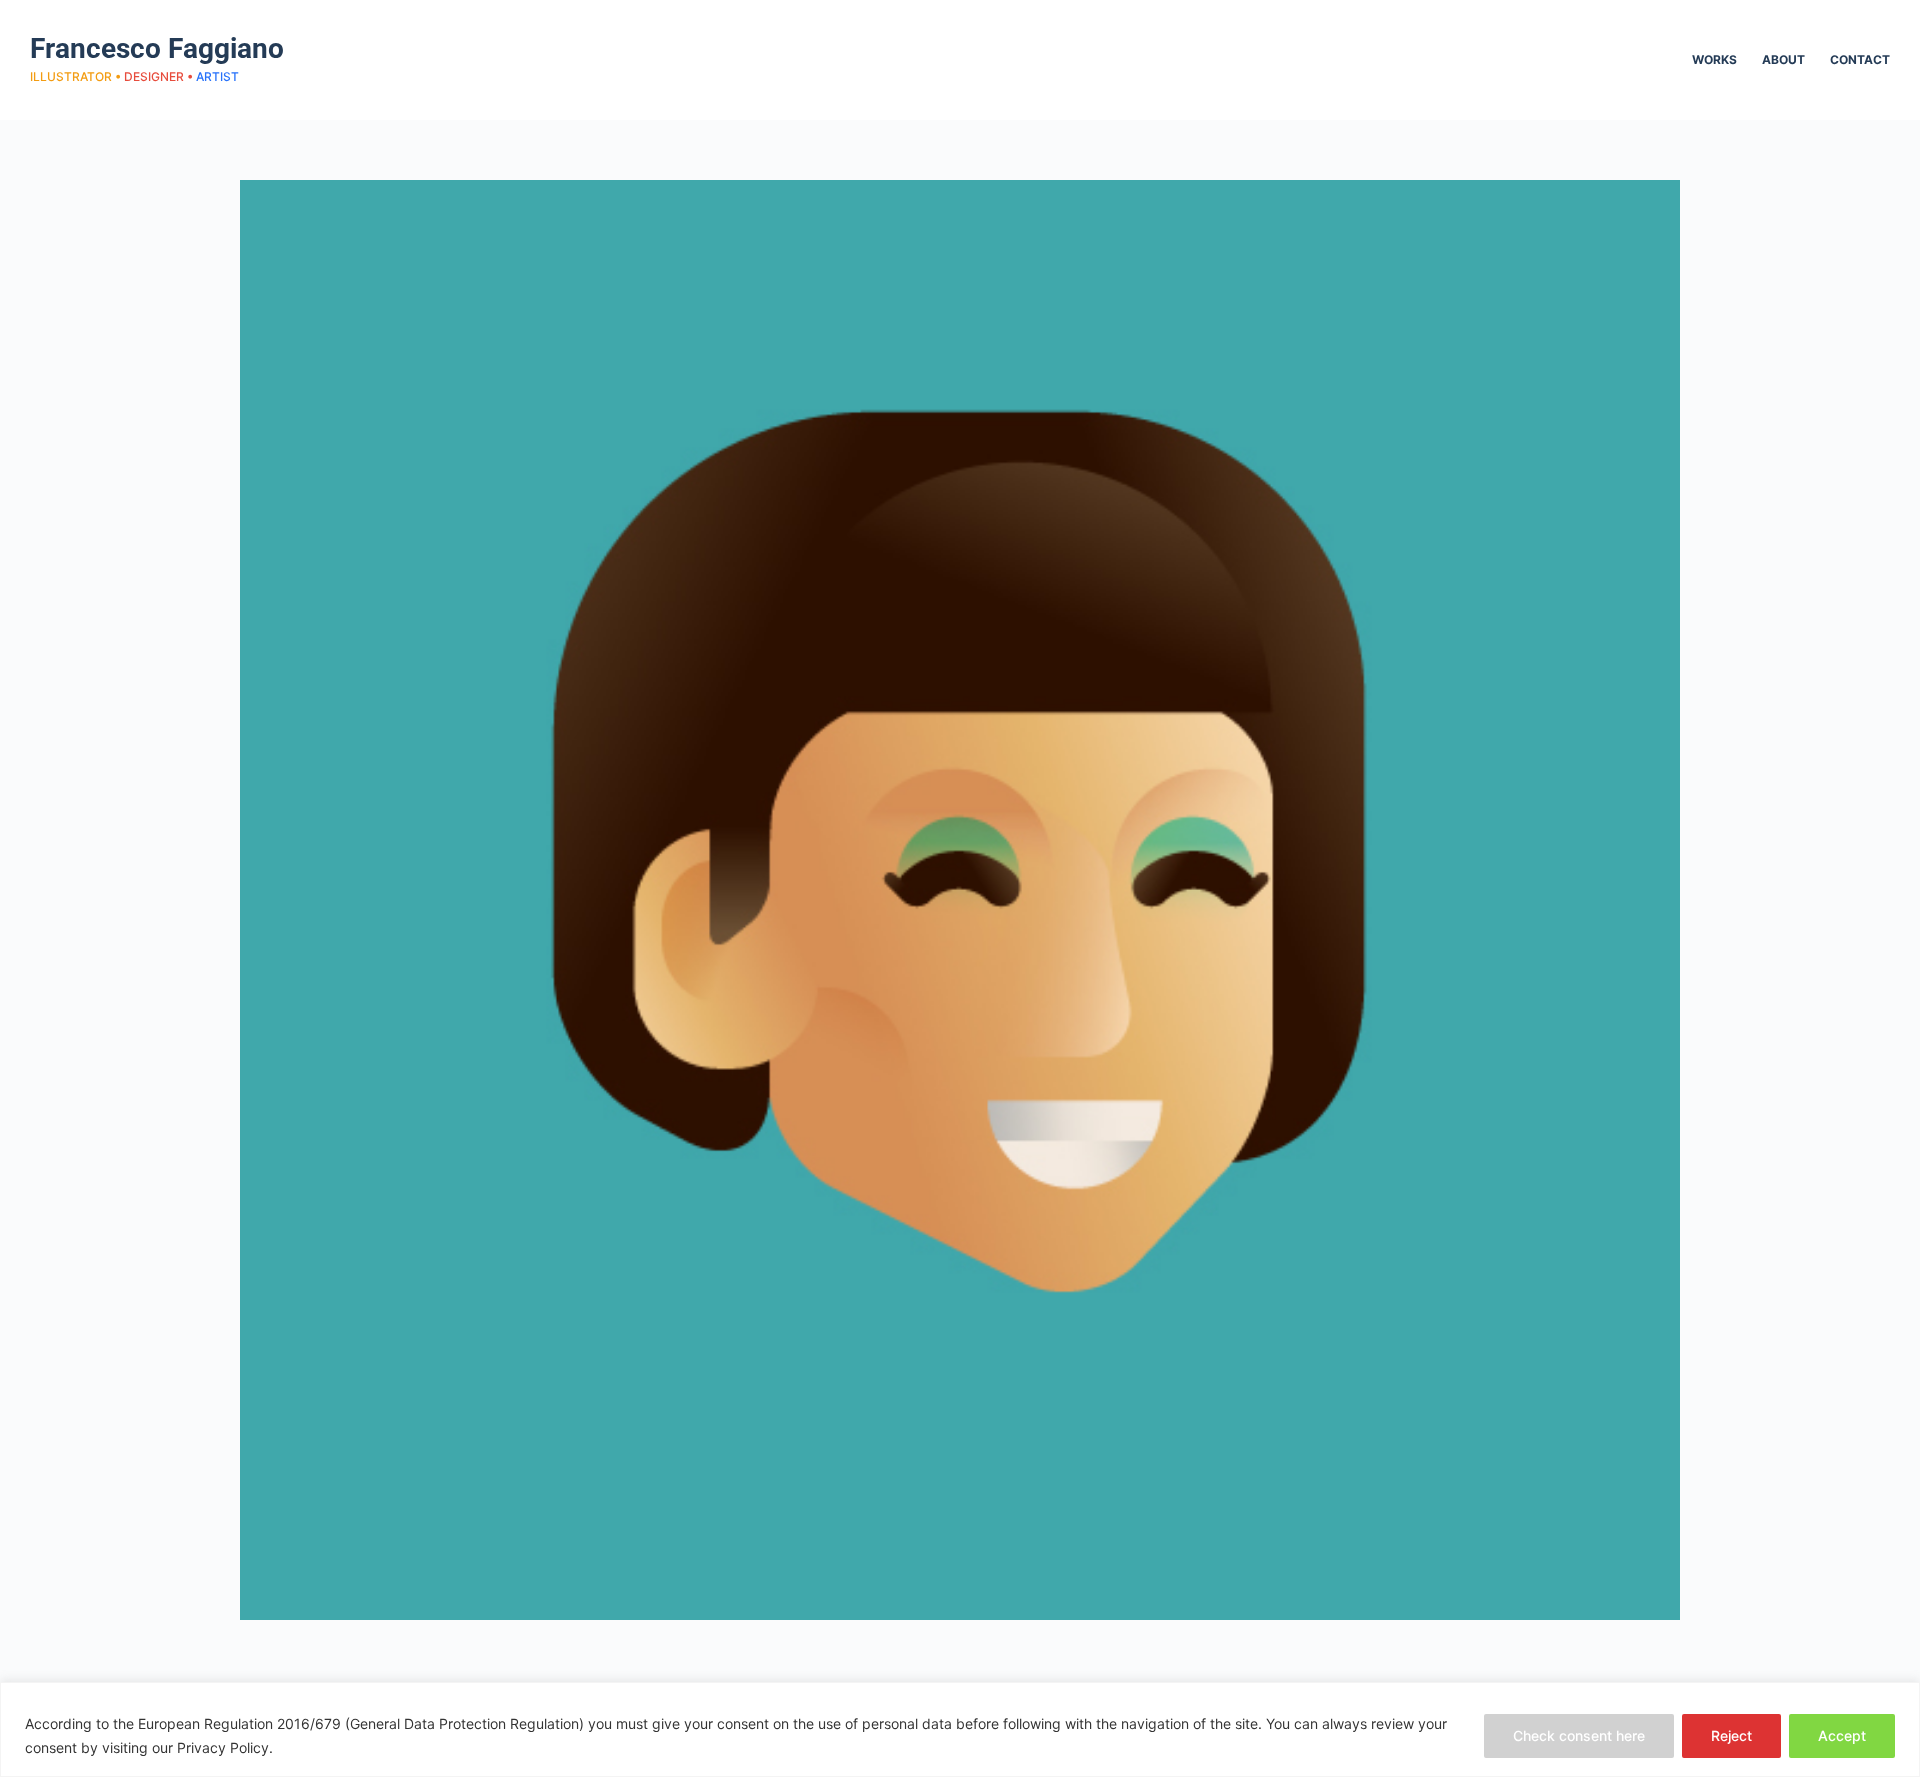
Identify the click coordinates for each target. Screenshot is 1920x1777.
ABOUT (1783, 59)
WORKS (1714, 59)
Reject (1731, 1735)
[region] (960, 1729)
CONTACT (1860, 59)
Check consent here (1579, 1735)
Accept (1842, 1735)
